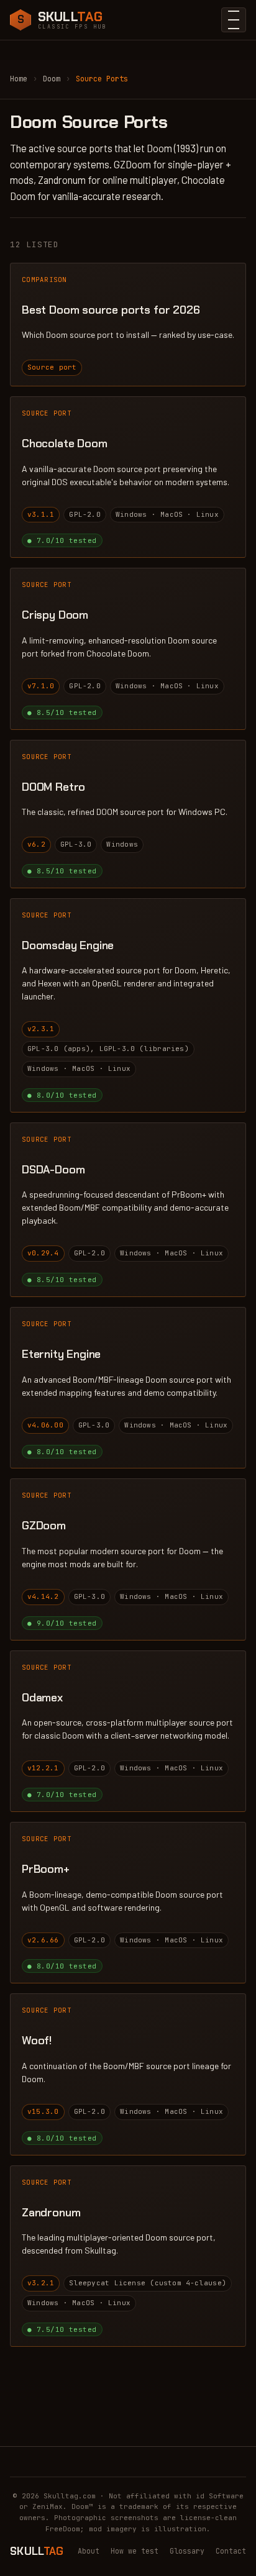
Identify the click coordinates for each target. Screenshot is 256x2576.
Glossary (187, 2551)
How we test (135, 2551)
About (89, 2551)
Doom (52, 79)
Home (19, 79)
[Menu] (234, 20)
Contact (231, 2551)
